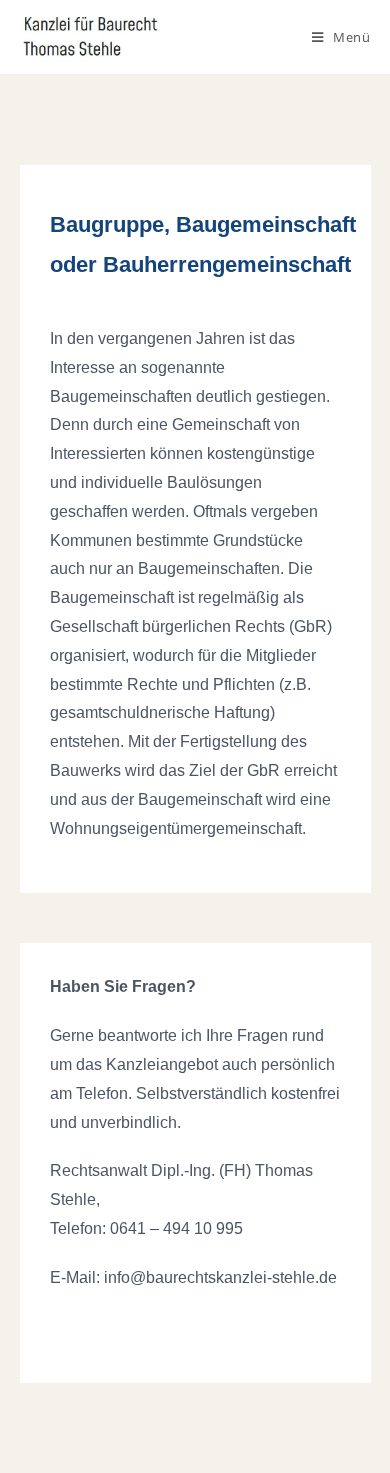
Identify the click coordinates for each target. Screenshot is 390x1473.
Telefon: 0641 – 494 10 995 (146, 1228)
